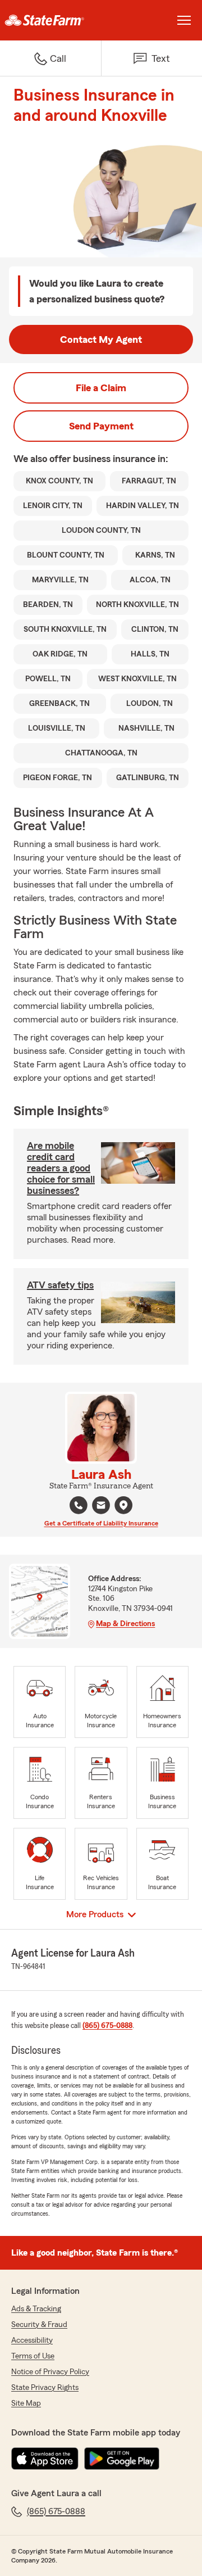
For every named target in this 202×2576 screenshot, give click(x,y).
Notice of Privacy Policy (50, 2372)
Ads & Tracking (36, 2309)
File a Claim (101, 388)
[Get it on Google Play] (122, 2459)
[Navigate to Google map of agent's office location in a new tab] (123, 1505)
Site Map (26, 2403)
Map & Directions (125, 1624)
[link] (50, 20)
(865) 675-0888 (107, 2026)
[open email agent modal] (101, 1507)
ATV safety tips (60, 1285)
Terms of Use (33, 2356)
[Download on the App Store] (45, 2459)
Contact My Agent (101, 339)
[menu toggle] (184, 20)
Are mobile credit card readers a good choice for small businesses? (61, 1168)
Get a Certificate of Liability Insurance (101, 1523)
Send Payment (101, 426)
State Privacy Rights (45, 2388)
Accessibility (32, 2340)
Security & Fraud (39, 2325)
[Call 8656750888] (79, 1505)
